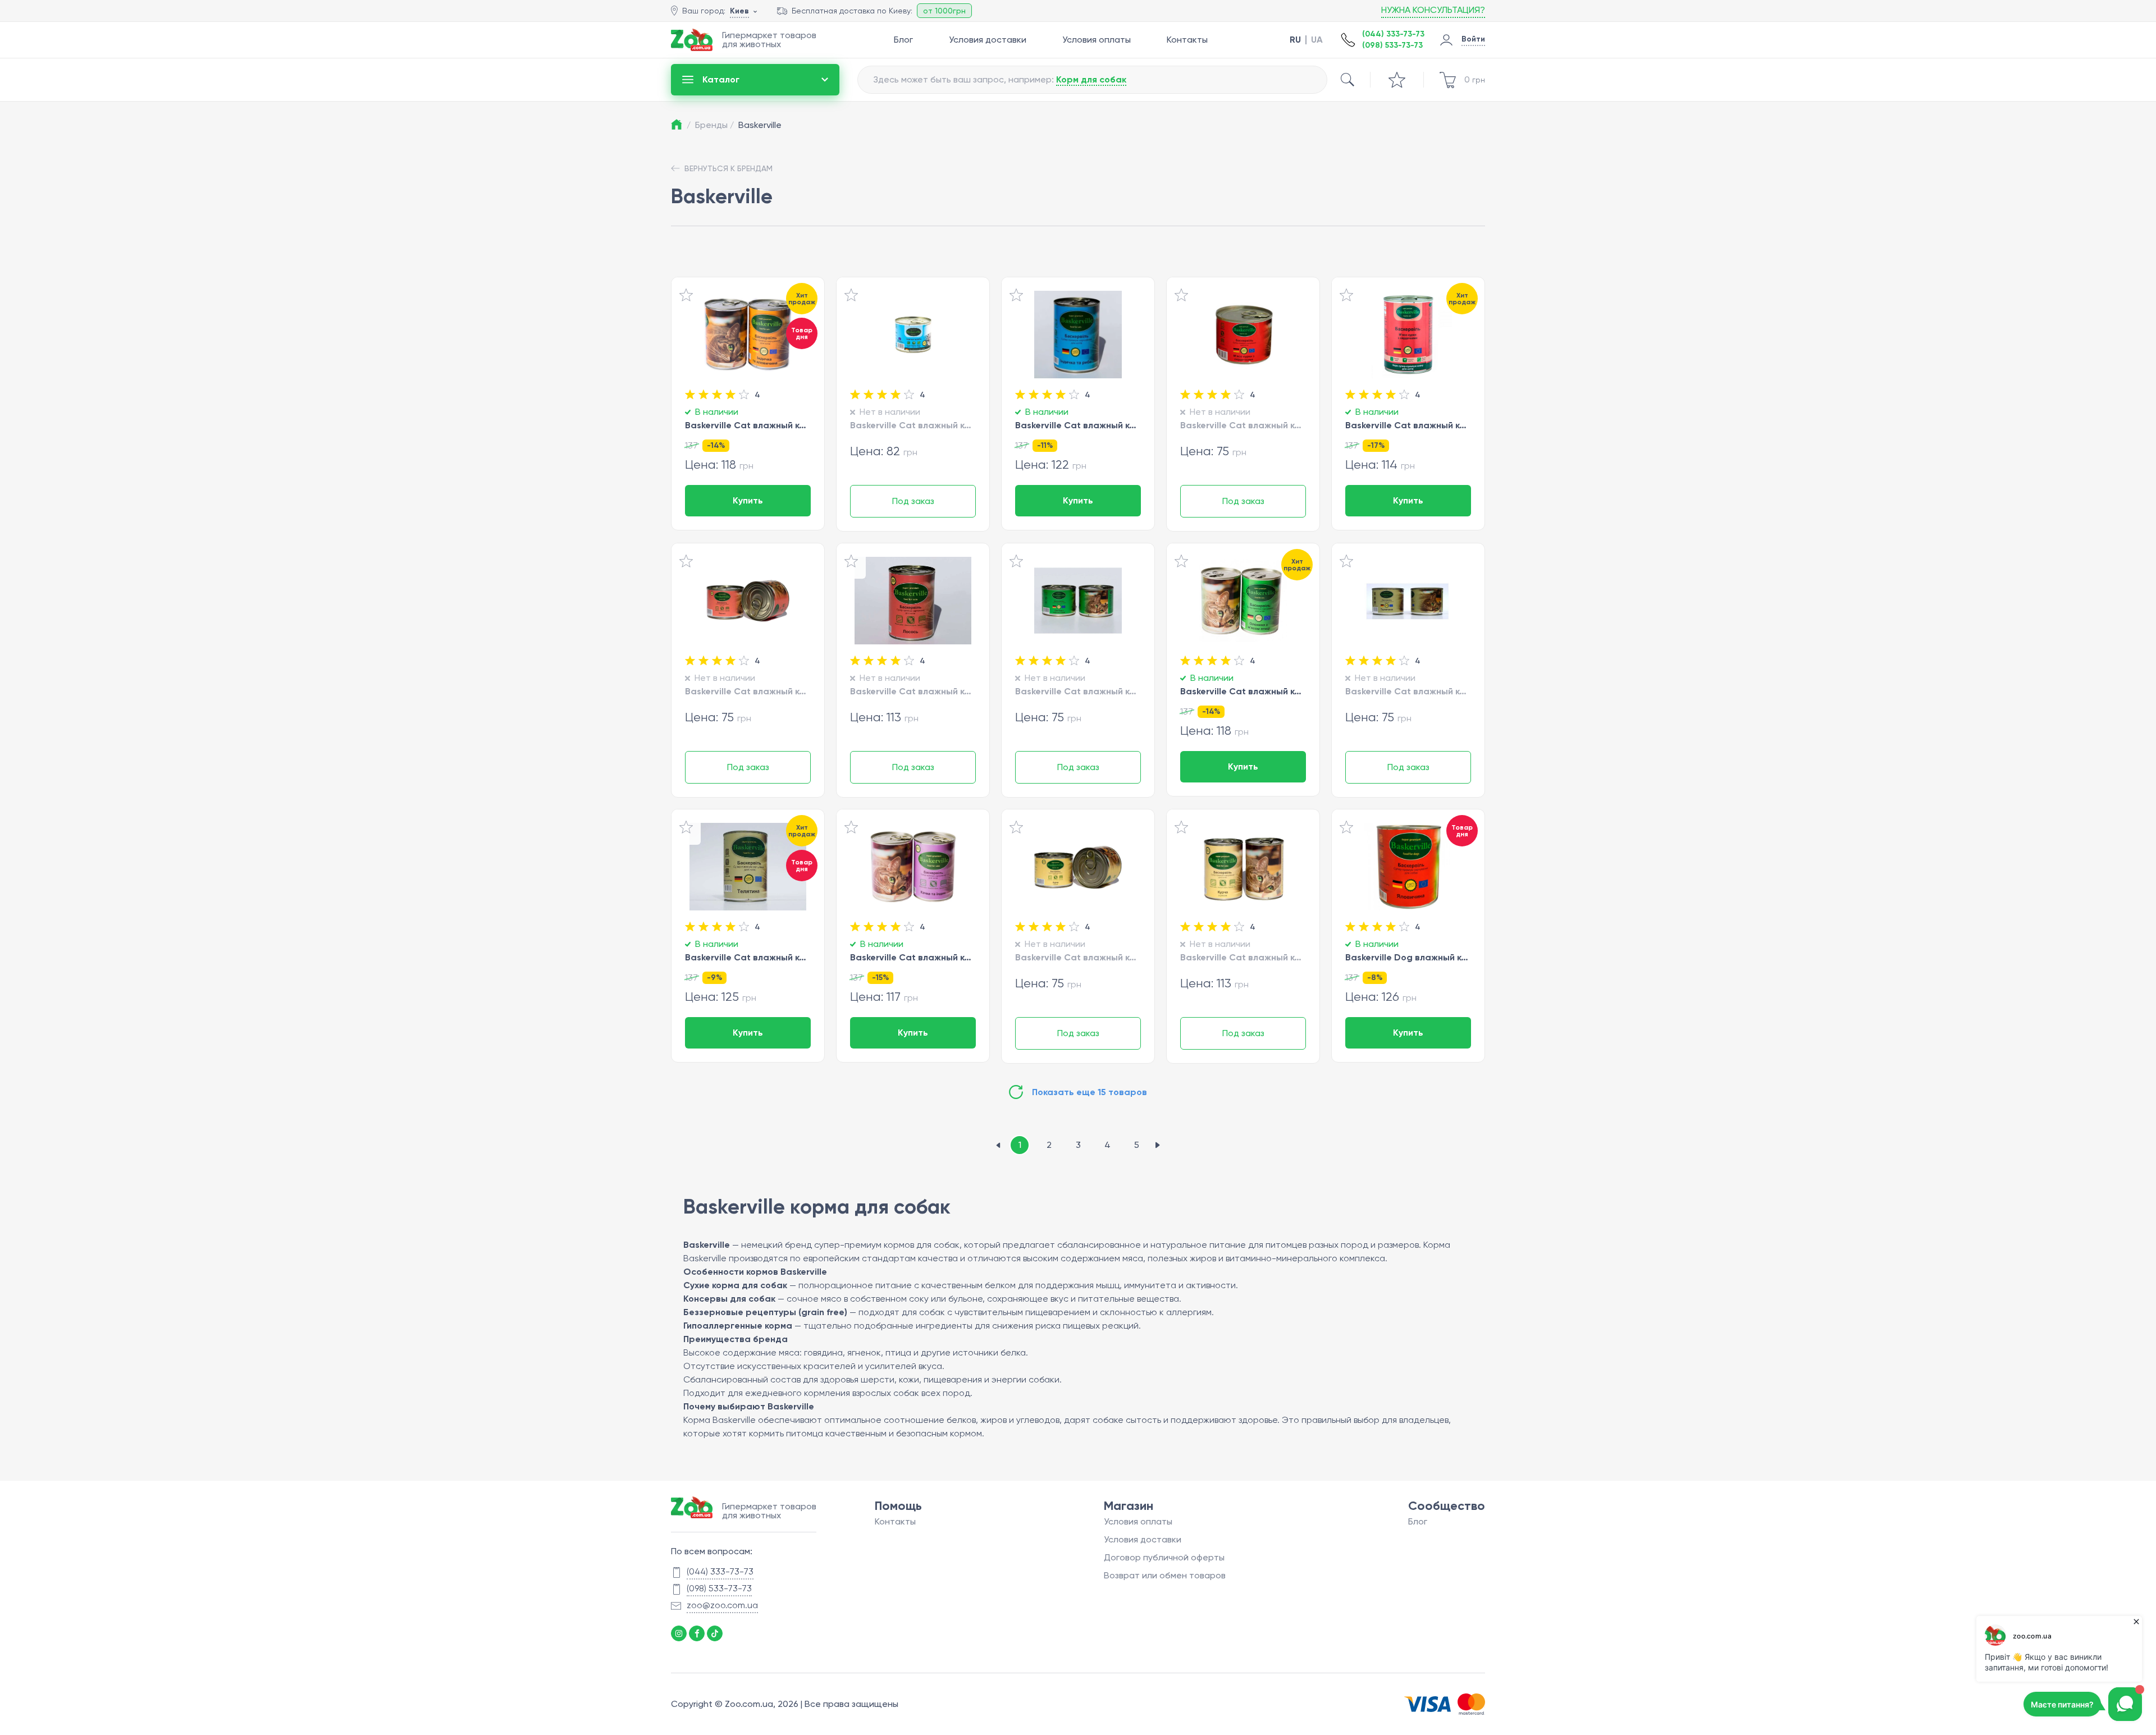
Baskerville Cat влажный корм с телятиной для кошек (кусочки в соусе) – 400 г (748, 957)
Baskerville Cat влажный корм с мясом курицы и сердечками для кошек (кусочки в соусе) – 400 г (1408, 425)
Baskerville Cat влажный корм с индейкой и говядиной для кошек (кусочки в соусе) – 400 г (748, 425)
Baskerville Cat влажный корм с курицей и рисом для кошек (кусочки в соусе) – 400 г (1243, 957)
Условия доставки (988, 40)
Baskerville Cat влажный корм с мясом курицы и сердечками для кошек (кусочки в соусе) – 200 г (1243, 425)
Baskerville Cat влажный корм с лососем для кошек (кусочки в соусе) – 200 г (748, 691)
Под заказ (913, 501)
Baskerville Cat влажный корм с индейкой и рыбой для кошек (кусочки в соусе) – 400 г (1078, 425)
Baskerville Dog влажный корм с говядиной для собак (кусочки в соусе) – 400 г (1408, 957)
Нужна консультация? (1433, 10)
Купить (748, 500)
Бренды (714, 125)
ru (1295, 40)
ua (1317, 40)
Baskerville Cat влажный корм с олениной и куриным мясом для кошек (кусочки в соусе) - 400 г (1243, 691)
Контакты (1187, 40)
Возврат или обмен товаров (1165, 1575)
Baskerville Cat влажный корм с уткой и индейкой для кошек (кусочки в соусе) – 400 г (913, 957)
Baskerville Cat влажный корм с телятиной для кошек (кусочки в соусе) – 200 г (1408, 691)
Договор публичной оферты (1164, 1557)
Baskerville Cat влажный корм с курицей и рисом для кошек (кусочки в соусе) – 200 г (1078, 957)
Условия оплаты (1097, 40)
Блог (903, 40)
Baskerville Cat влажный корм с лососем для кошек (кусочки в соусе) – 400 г (913, 691)
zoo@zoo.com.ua (722, 1605)
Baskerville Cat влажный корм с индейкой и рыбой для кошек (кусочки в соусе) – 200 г (913, 425)
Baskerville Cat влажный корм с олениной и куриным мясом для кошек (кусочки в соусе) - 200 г (1078, 691)
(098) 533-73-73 (1392, 45)
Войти (1473, 39)
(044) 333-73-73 (1393, 34)
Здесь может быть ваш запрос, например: (1000, 79)
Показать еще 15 (1090, 1092)
